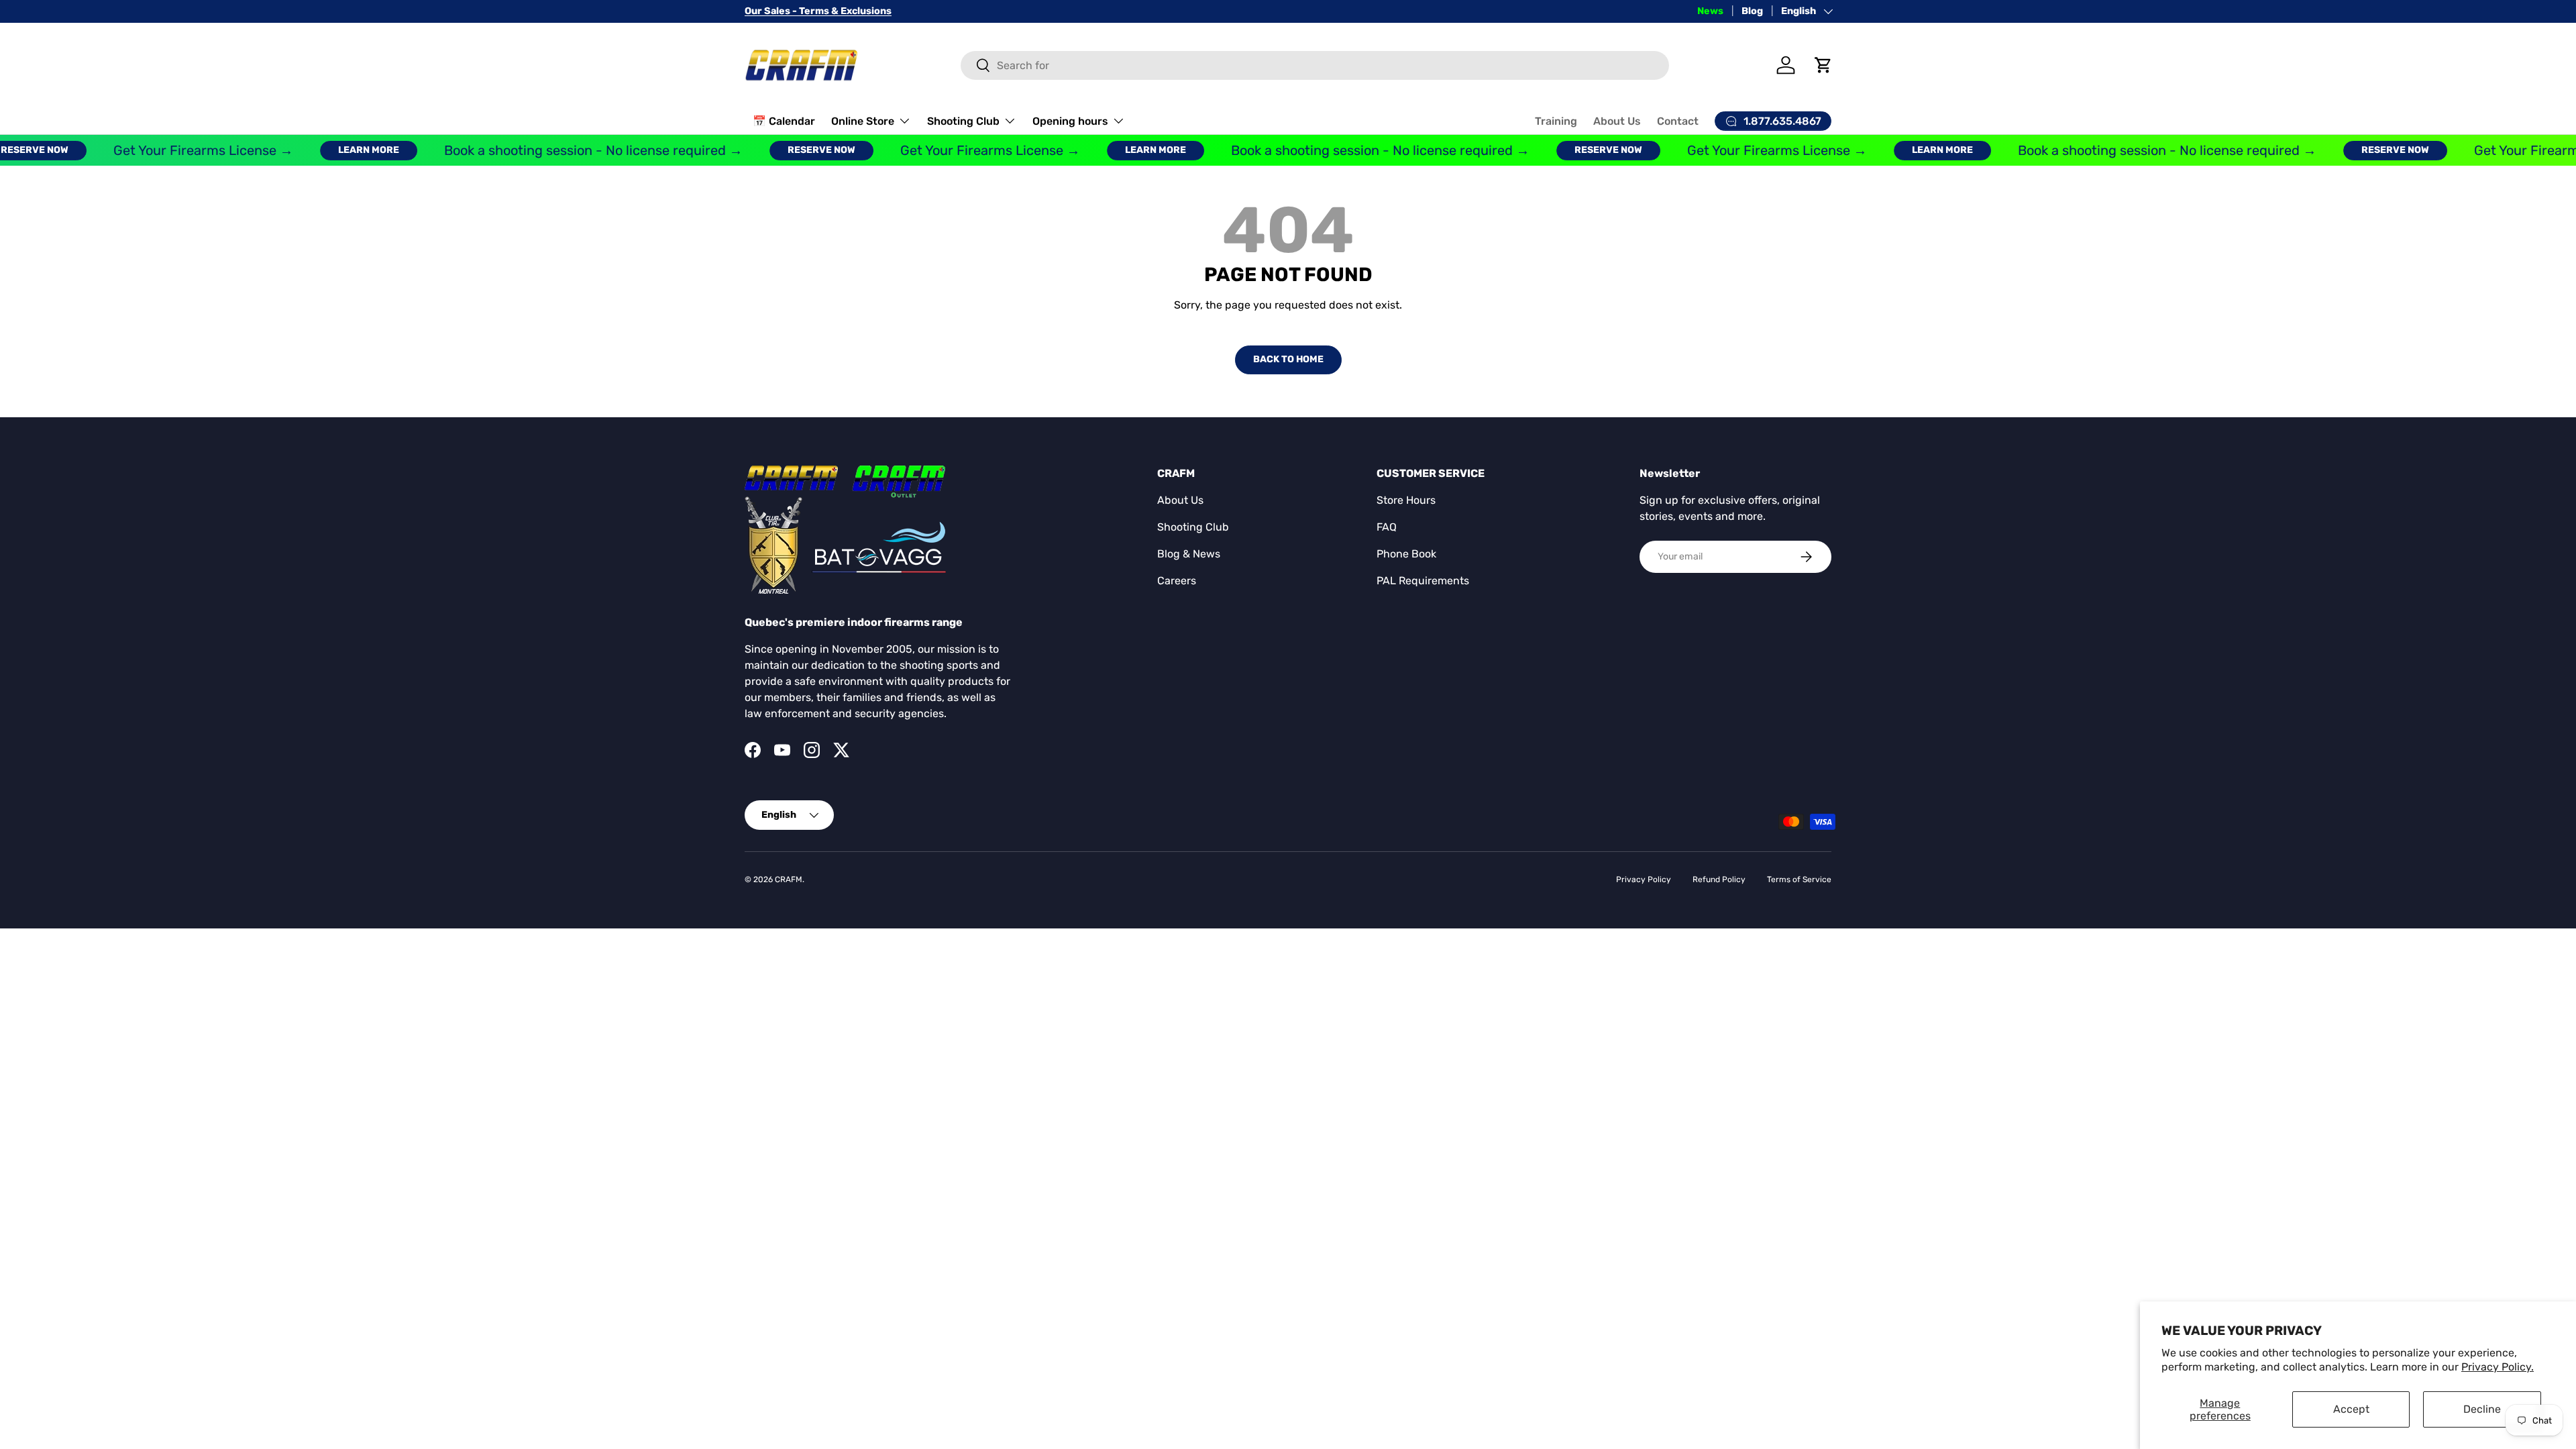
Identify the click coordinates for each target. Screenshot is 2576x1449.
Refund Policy (1719, 879)
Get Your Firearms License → (172, 150)
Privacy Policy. (2498, 1367)
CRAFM (789, 879)
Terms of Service (1799, 879)
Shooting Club (963, 121)
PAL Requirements (1423, 581)
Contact (1678, 121)
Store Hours (1406, 500)
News (1710, 11)
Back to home (1288, 359)
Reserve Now (790, 150)
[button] (1823, 65)
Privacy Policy (1644, 879)
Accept (2351, 1409)
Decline (2482, 1409)
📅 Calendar (784, 121)
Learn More (337, 150)
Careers (1177, 581)
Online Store (863, 121)
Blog (1752, 11)
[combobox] (1315, 65)
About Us (1617, 121)
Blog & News (1189, 554)
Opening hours (1070, 121)
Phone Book (1406, 554)
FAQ (1387, 527)
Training (1556, 121)
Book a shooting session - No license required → (562, 150)
